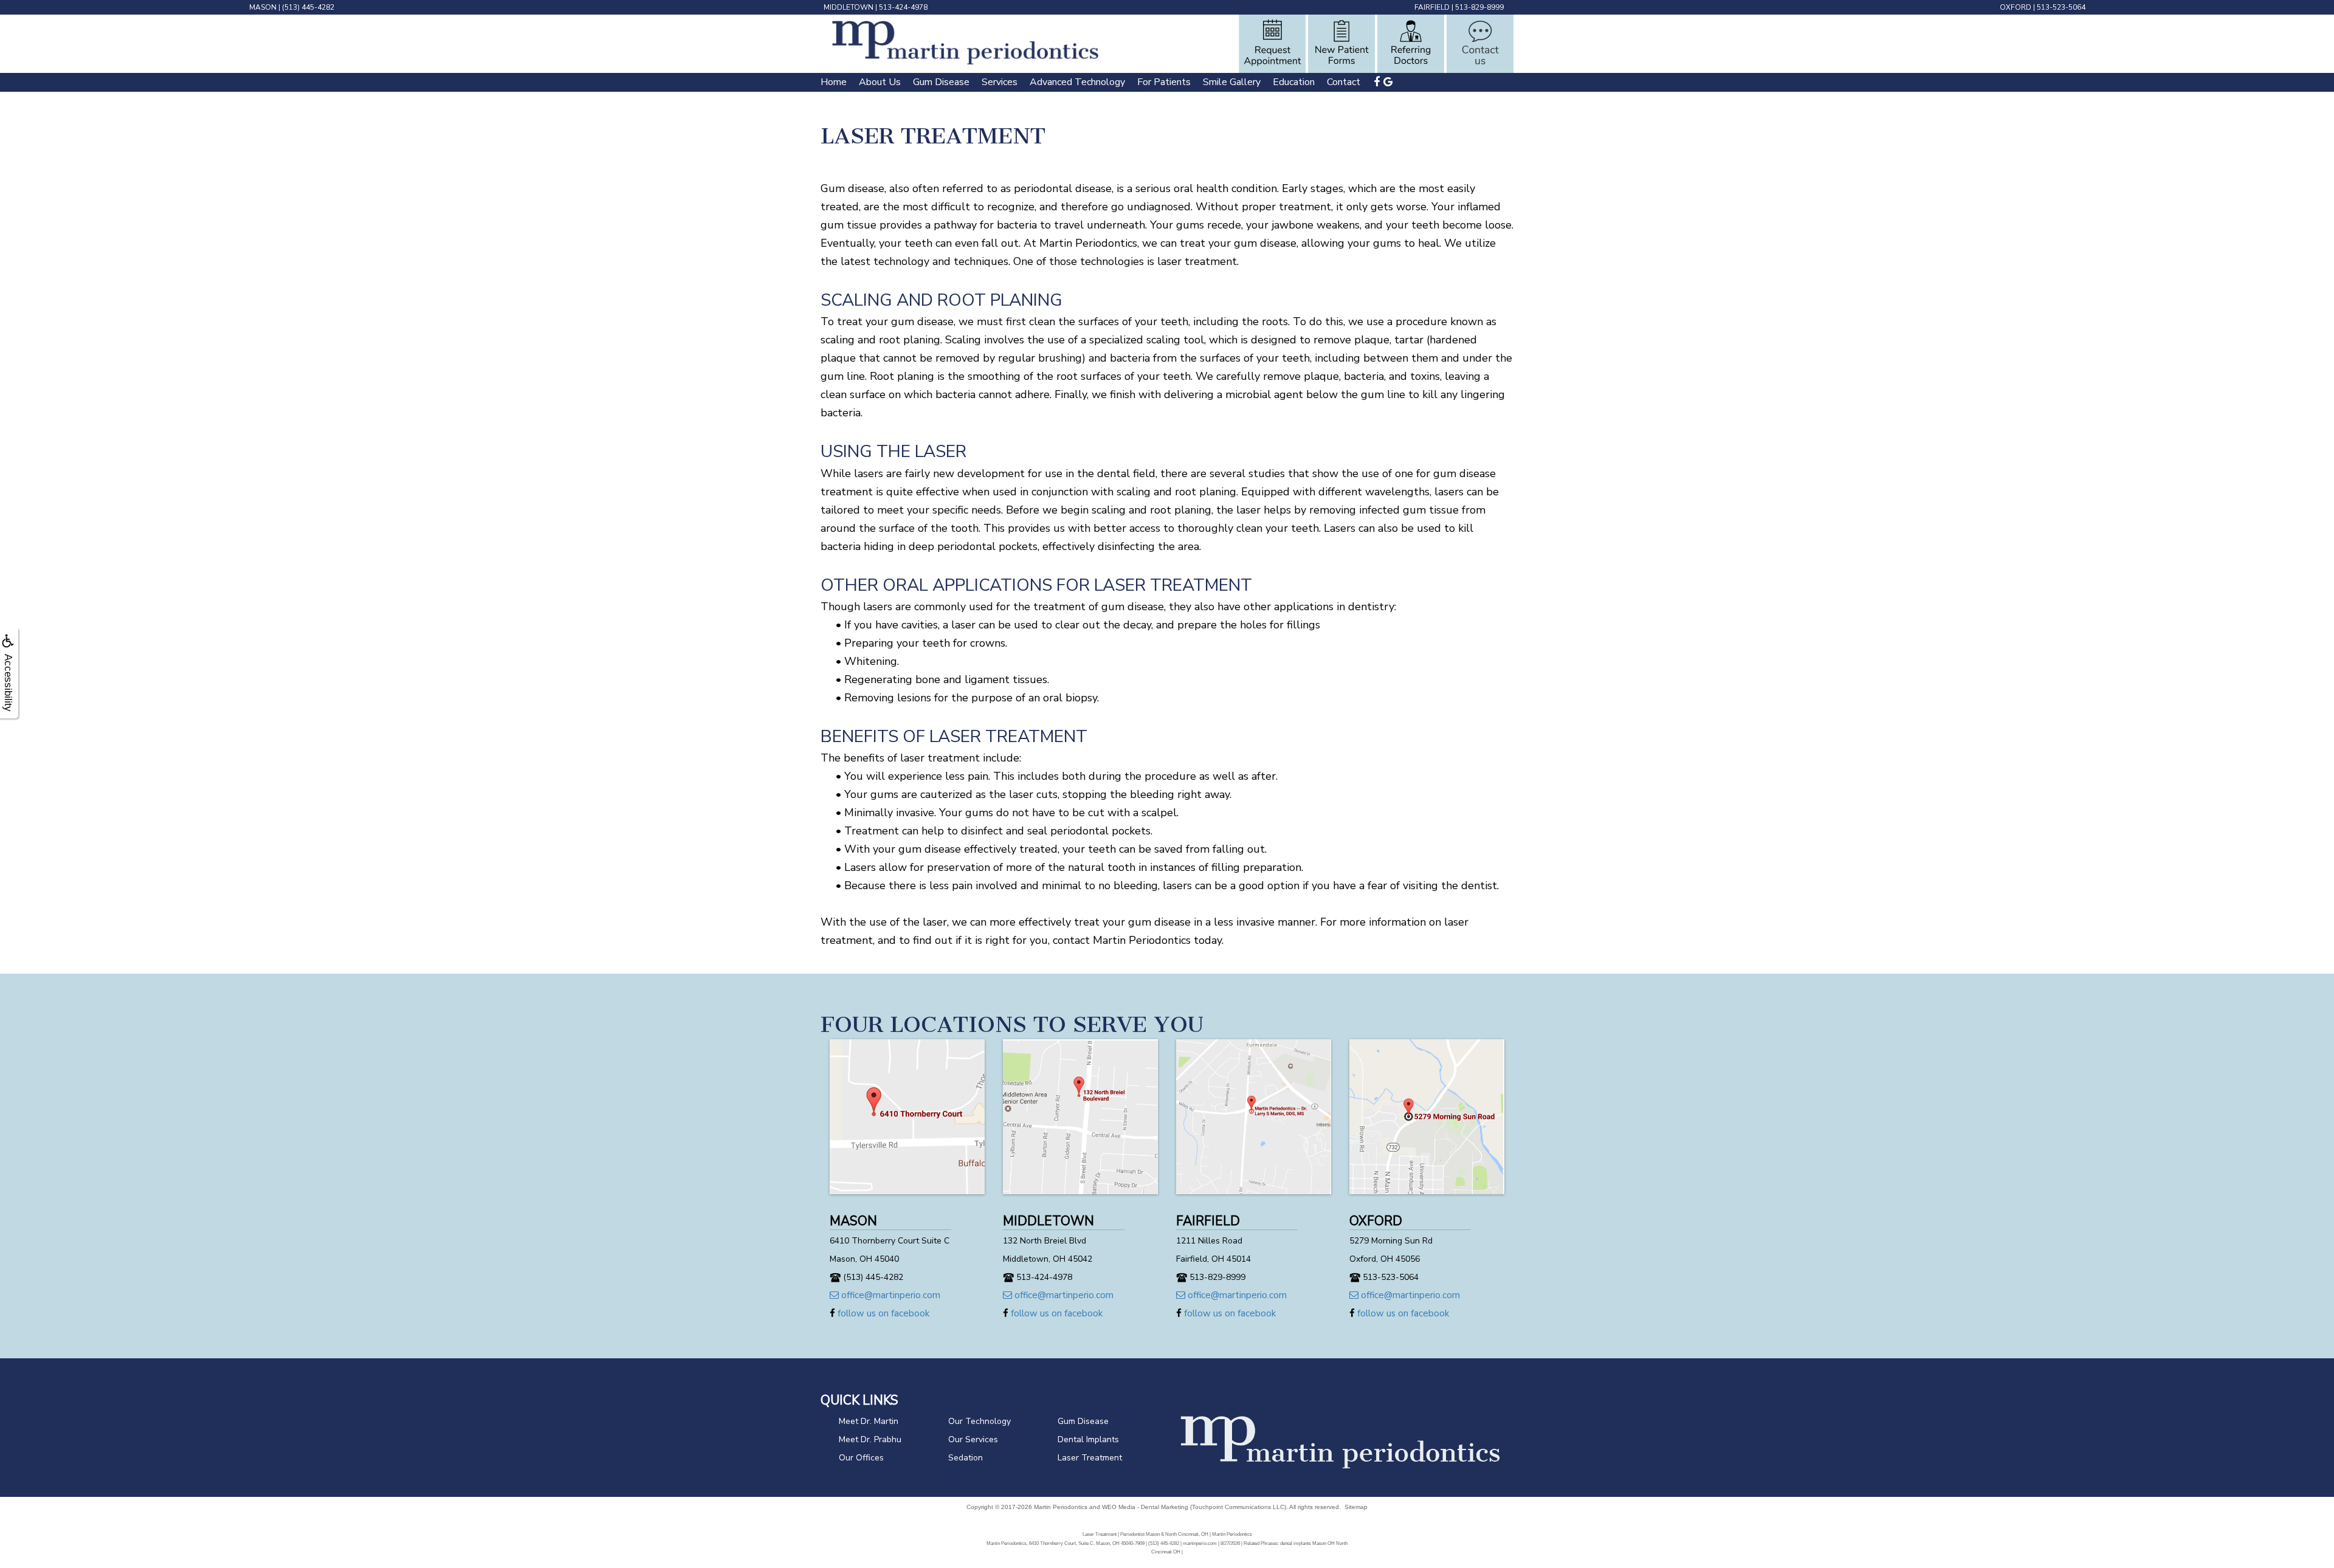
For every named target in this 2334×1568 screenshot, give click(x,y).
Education (1294, 82)
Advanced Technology (1077, 82)
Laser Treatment (1090, 1458)
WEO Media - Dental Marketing (1145, 1507)
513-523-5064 (2061, 7)
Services (1000, 82)
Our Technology (979, 1421)
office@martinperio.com (890, 1295)
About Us (880, 82)
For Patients (1164, 82)
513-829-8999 (1479, 7)
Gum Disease (941, 82)
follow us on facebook (882, 1313)
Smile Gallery (1232, 82)
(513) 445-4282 (308, 7)
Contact (1344, 82)
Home (834, 82)
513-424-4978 (903, 7)
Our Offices (861, 1458)
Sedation (966, 1458)
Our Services (973, 1439)
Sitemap (1356, 1507)
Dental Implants (1088, 1439)
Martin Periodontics (1061, 1507)
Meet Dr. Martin (869, 1421)
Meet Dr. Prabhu (870, 1439)
